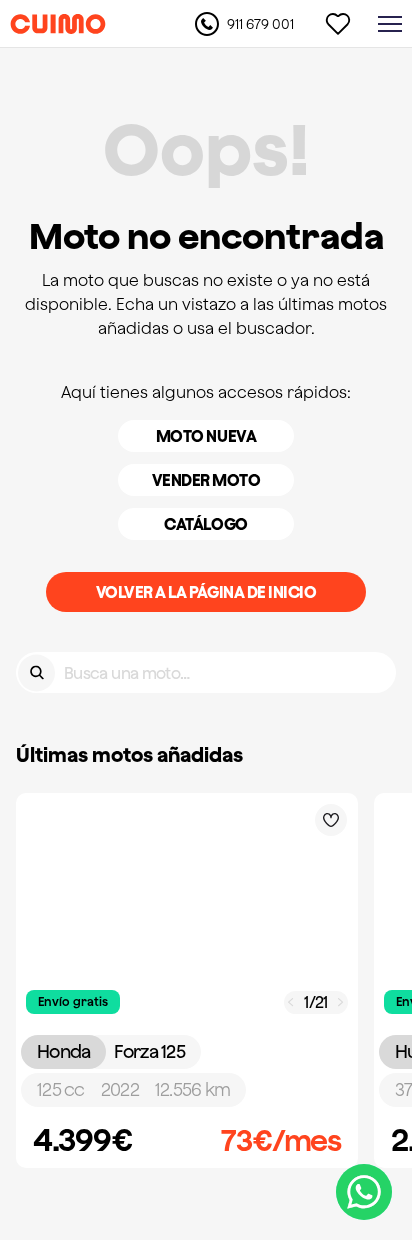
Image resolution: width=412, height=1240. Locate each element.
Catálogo (205, 524)
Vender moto (206, 480)
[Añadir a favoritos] (331, 820)
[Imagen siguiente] (341, 1002)
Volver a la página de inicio (206, 592)
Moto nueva (206, 436)
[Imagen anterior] (291, 1002)
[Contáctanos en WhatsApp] (364, 1192)
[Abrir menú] (390, 24)
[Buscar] (36, 672)
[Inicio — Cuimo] (58, 24)
